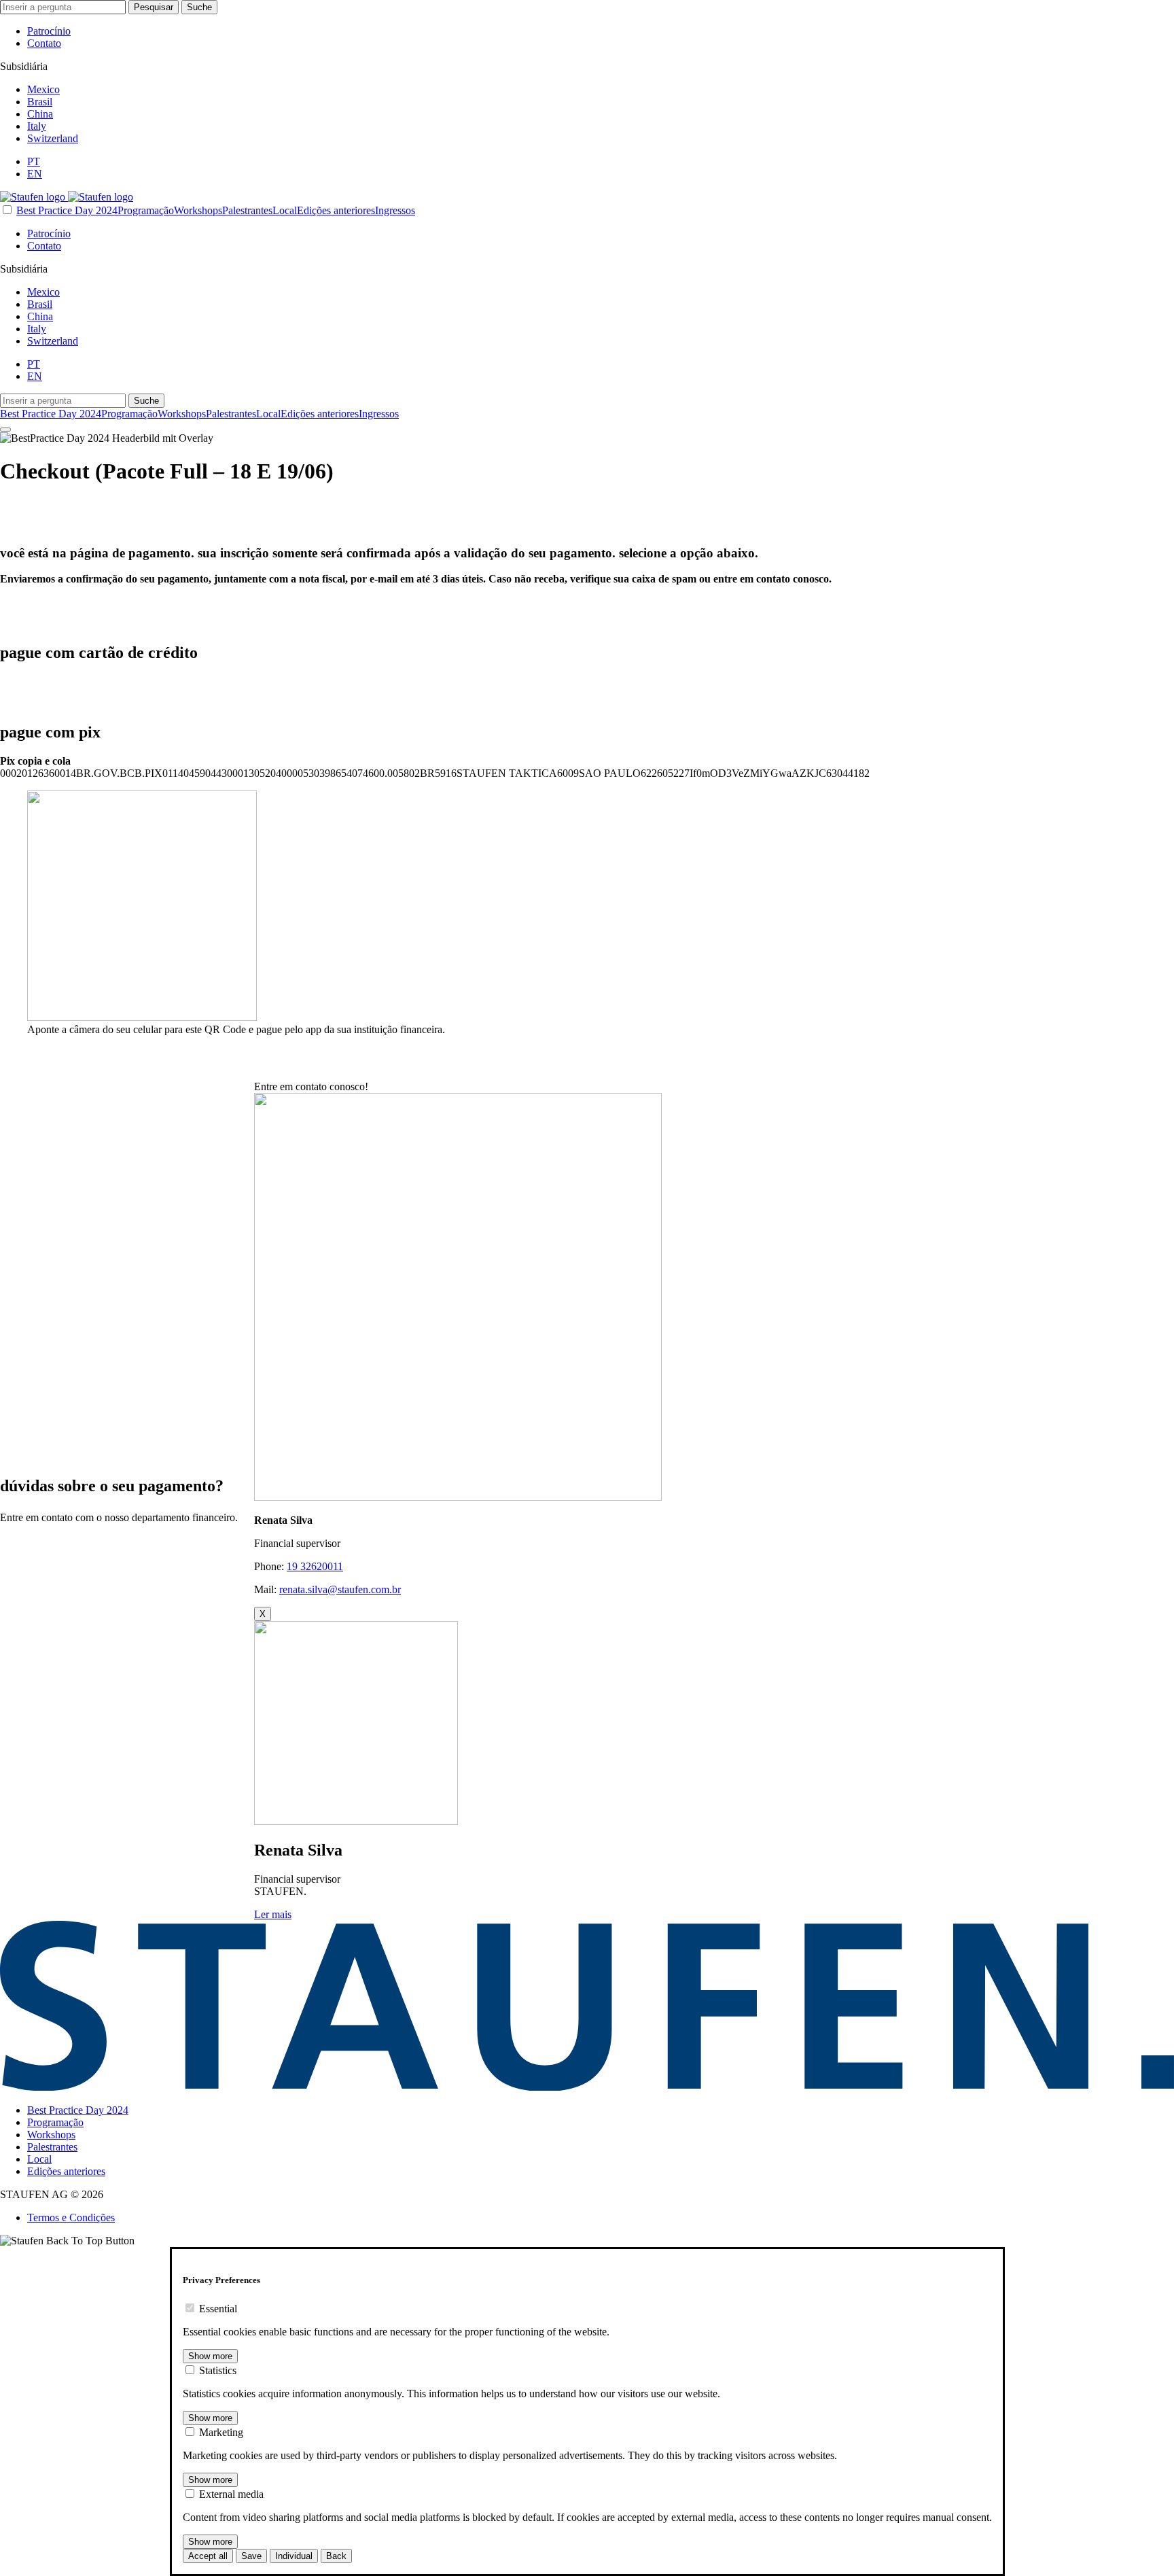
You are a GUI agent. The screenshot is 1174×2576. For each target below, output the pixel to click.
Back (336, 2556)
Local (285, 210)
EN (35, 174)
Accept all (208, 2556)
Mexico (43, 89)
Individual (294, 2556)
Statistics (218, 2370)
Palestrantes (247, 210)
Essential (218, 2309)
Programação (146, 210)
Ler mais (273, 1914)
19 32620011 (315, 1566)
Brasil (40, 102)
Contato (44, 43)
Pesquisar (154, 7)
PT (34, 161)
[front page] (67, 197)
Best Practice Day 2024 (67, 210)
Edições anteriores (336, 210)
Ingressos (395, 210)
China (40, 114)
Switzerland (53, 138)
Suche (199, 7)
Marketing (221, 2432)
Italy (37, 126)
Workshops (198, 210)
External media (231, 2494)
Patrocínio (49, 31)
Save (251, 2556)
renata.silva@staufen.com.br (340, 1589)
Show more (210, 2356)
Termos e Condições (71, 2217)
